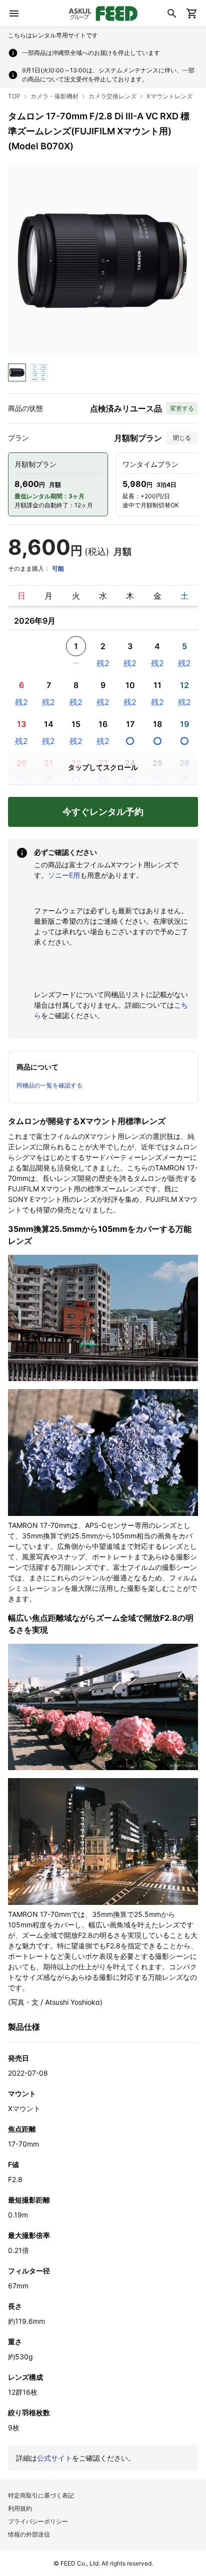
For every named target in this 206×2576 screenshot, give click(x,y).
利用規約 (20, 2508)
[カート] (192, 13)
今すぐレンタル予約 (103, 812)
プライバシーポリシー (38, 2521)
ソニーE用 (64, 875)
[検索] (172, 13)
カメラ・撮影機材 (54, 96)
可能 (58, 568)
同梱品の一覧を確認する (49, 1085)
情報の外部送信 (29, 2534)
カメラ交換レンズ (112, 96)
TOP (14, 96)
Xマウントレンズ (169, 96)
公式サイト (54, 2458)
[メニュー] (14, 13)
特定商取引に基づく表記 (41, 2495)
